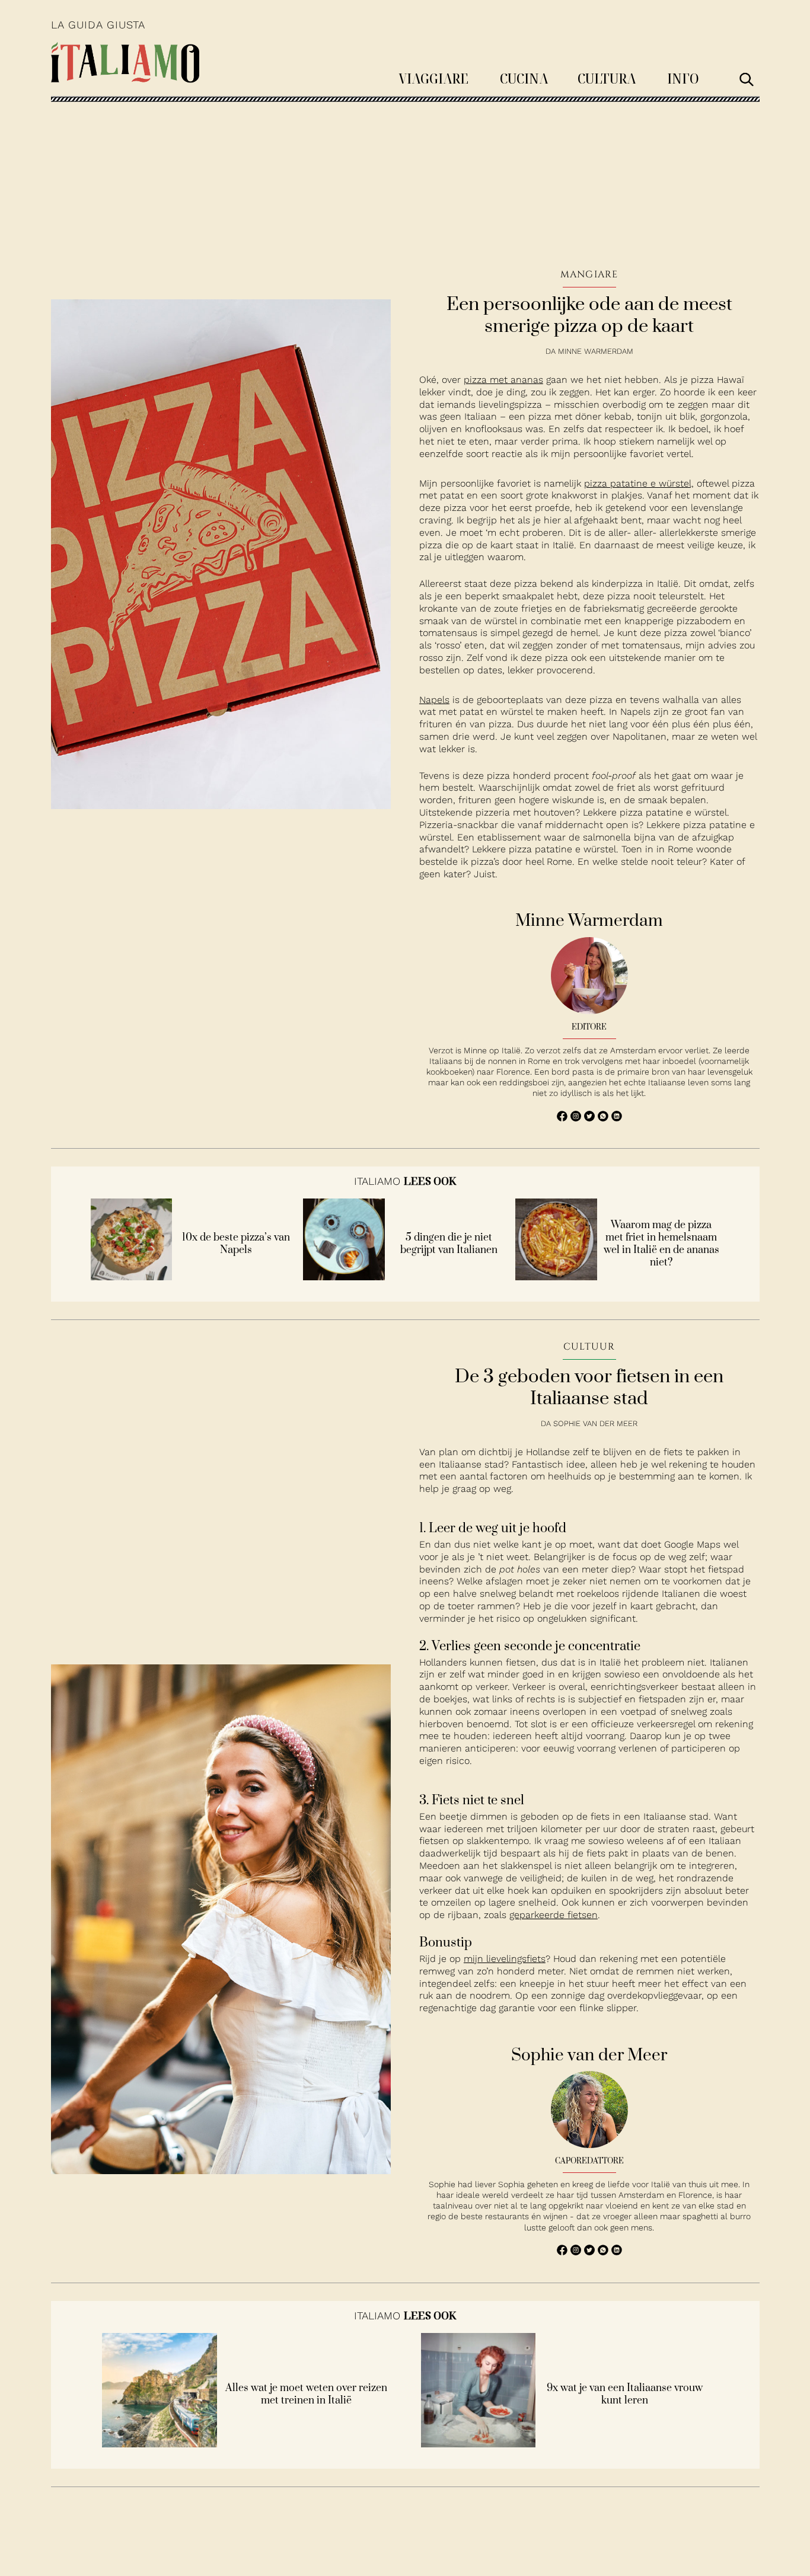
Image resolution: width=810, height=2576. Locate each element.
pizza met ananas (503, 380)
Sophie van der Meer (595, 1423)
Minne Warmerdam (596, 351)
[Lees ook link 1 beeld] (132, 1277)
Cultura (607, 78)
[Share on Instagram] (577, 1118)
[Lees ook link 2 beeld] (344, 1277)
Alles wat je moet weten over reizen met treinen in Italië (306, 2395)
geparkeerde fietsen (554, 1915)
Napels (434, 700)
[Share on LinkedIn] (617, 1118)
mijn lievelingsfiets (505, 1959)
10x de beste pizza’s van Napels (236, 1244)
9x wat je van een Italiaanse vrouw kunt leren (625, 2395)
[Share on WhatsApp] (564, 1118)
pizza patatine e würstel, (639, 483)
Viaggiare (433, 78)
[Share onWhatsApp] (605, 1118)
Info (683, 78)
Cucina (524, 78)
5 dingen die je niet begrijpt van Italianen (449, 1244)
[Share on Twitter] (591, 1118)
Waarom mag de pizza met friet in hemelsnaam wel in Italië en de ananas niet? (661, 1244)
